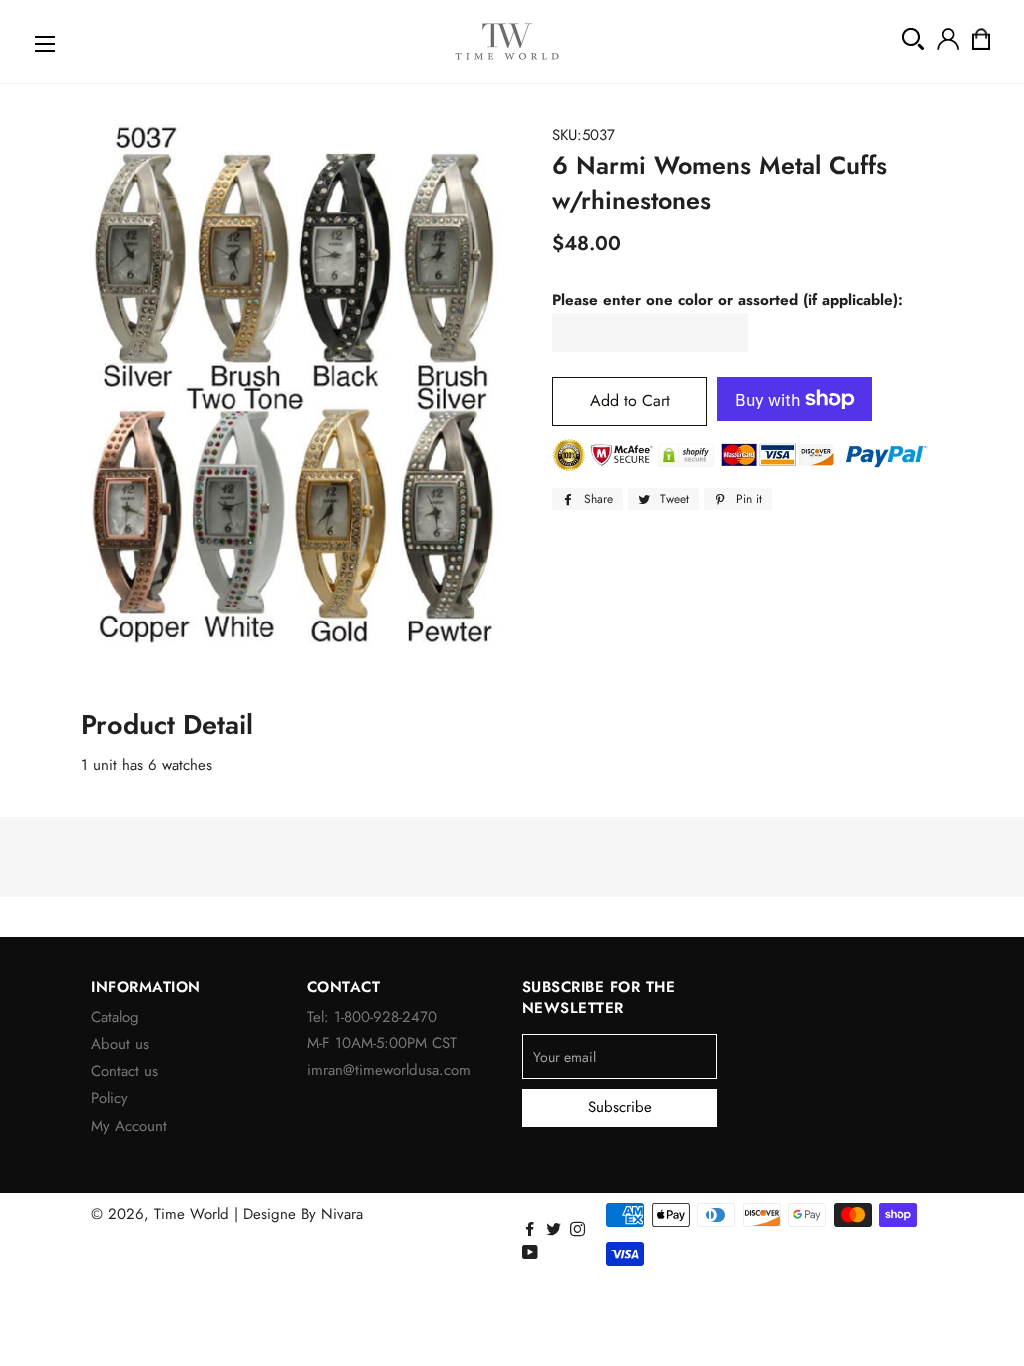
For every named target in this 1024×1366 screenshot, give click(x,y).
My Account (129, 1126)
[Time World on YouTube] (532, 1253)
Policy (109, 1098)
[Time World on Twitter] (555, 1230)
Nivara (342, 1214)
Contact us (124, 1071)
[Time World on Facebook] (531, 1230)
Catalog (115, 1017)
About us (120, 1044)
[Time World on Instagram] (579, 1230)
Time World (191, 1214)
